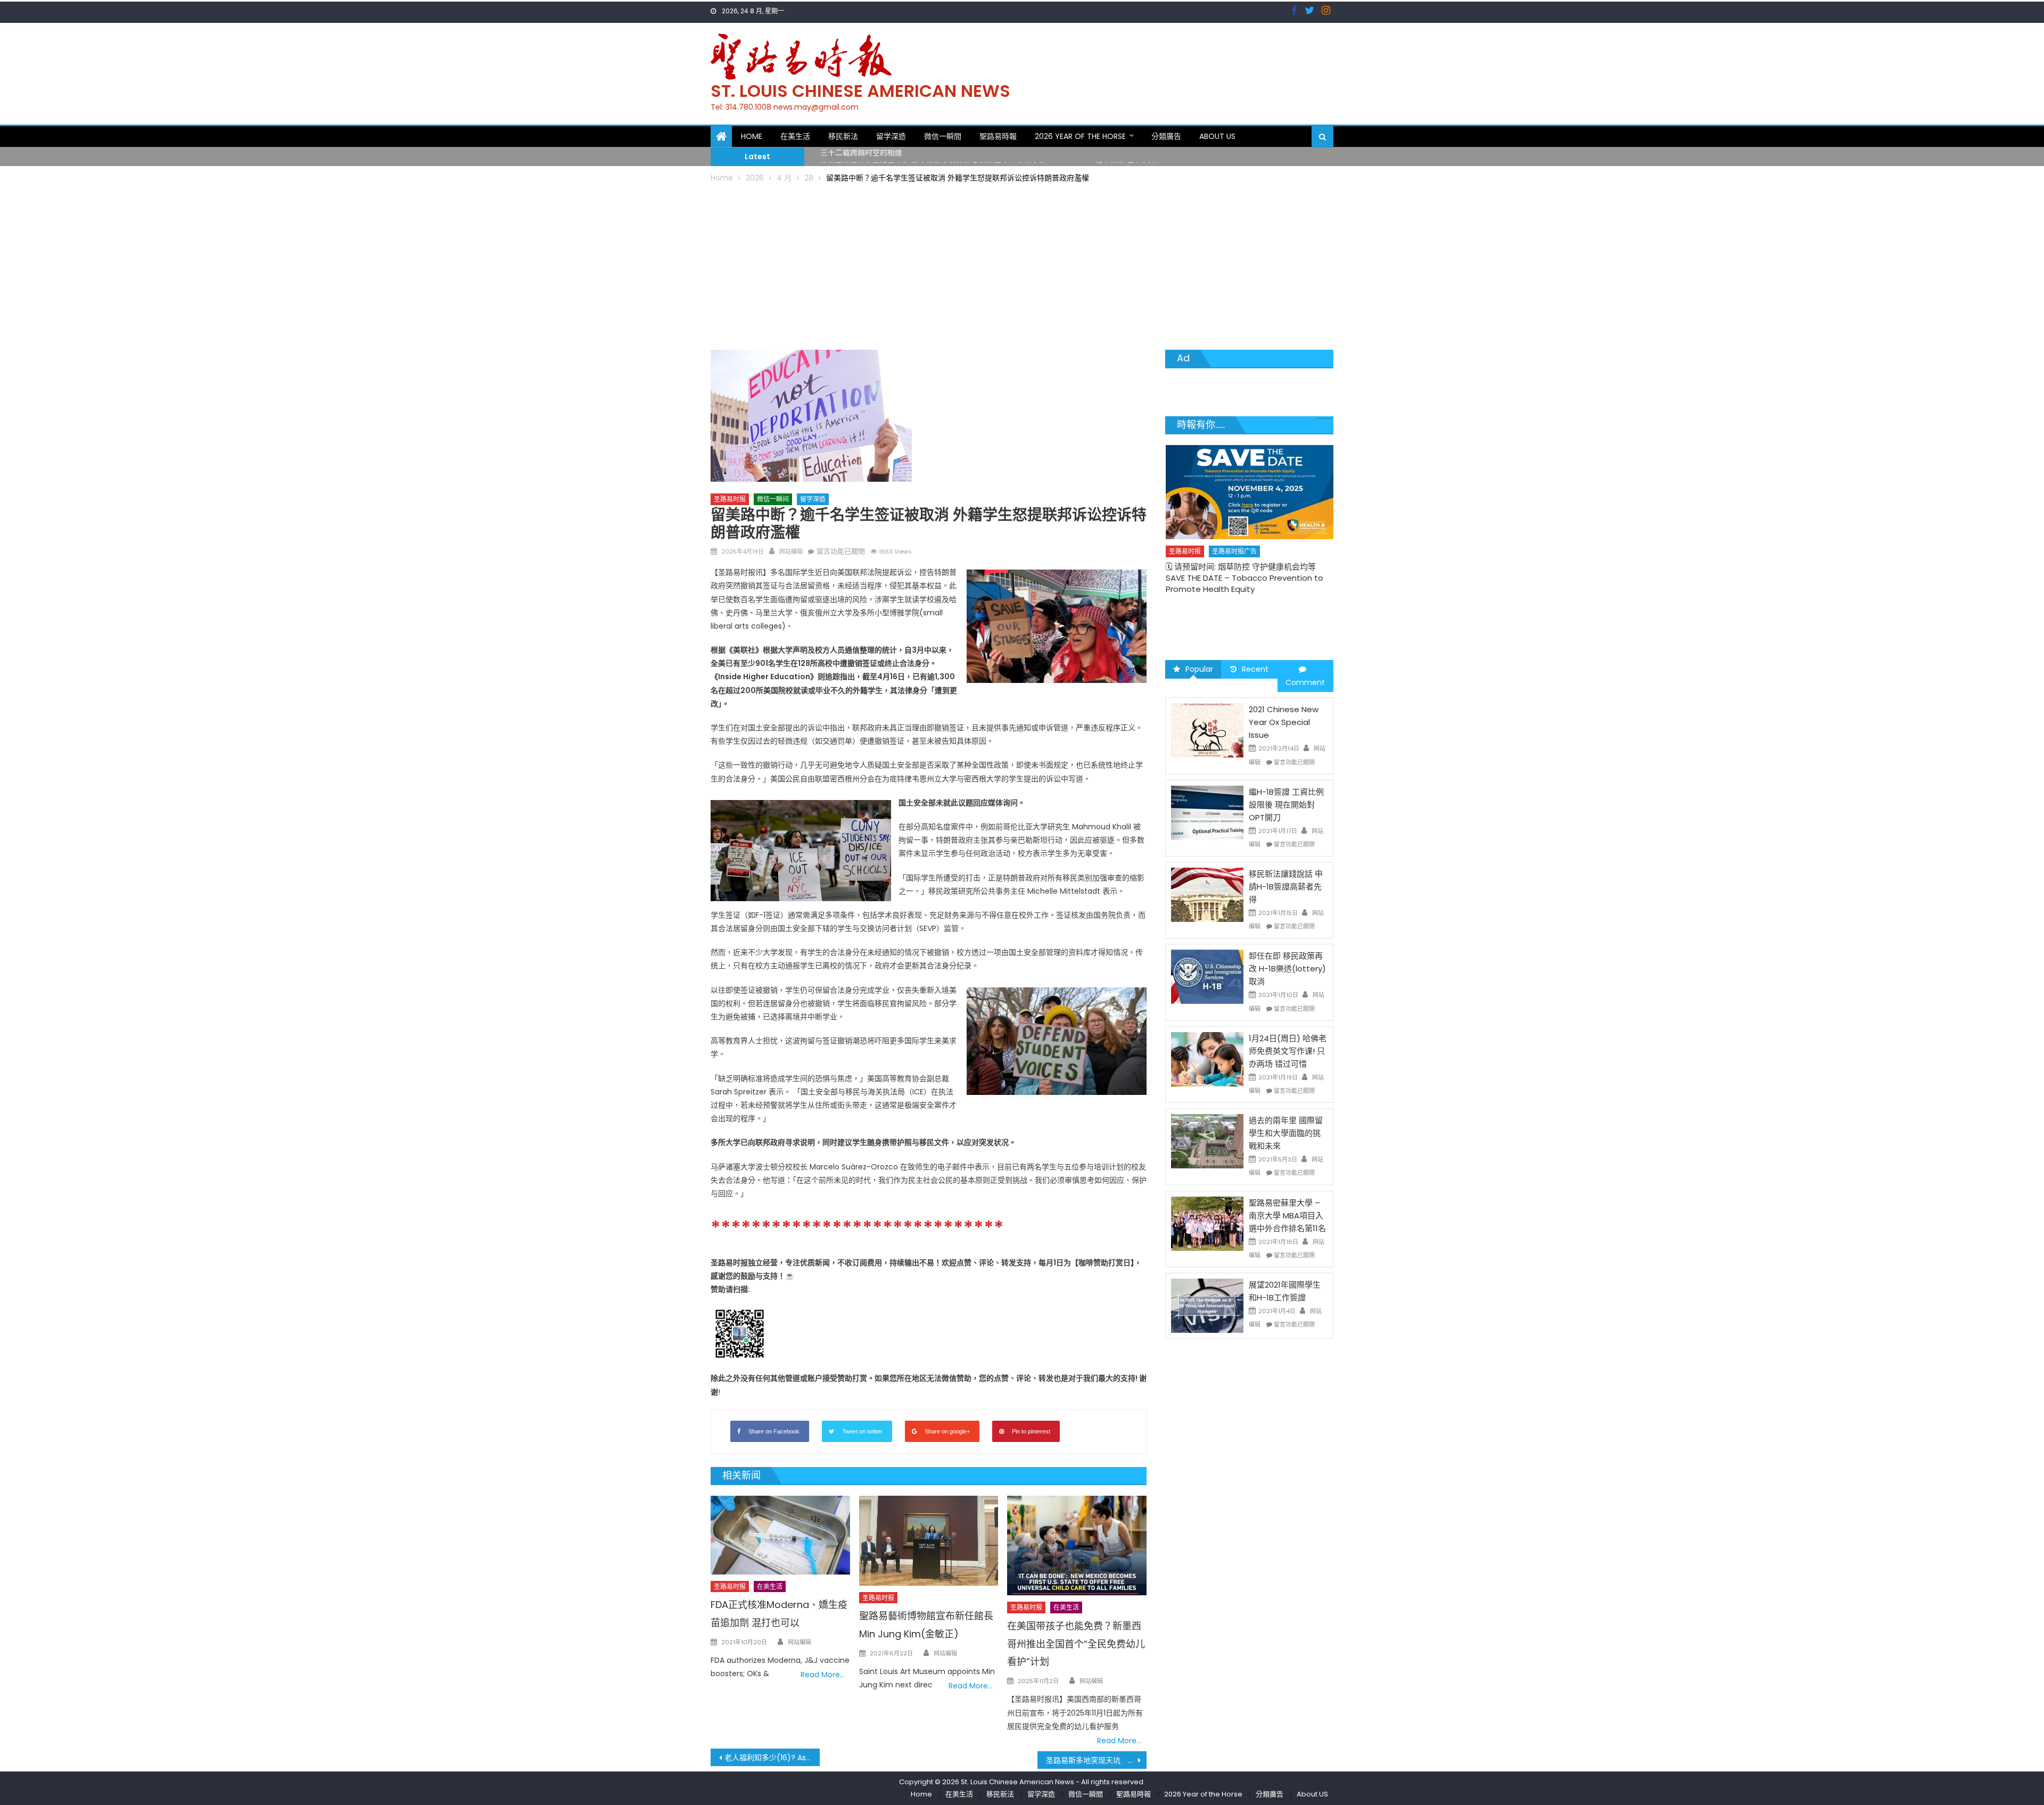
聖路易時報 (998, 136)
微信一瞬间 (773, 499)
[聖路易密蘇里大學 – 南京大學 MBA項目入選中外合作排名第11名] (1207, 1223)
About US (1217, 136)
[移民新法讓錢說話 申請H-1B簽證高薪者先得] (1207, 894)
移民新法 (843, 136)
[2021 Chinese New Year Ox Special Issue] (1207, 730)
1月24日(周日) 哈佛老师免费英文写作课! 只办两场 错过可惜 (1288, 1051)
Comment (1305, 682)
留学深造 (891, 136)
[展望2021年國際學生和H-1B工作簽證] (1207, 1305)
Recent (1255, 669)
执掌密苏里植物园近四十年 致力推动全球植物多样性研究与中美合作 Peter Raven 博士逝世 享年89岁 (990, 156)
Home (752, 136)
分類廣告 (1166, 136)
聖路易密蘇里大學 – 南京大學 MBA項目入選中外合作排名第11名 (1287, 1215)
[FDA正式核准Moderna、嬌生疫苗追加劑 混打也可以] (780, 1535)
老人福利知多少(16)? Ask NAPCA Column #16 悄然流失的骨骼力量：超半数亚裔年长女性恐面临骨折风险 (772, 1758)
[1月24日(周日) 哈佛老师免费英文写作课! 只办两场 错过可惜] (1207, 1059)
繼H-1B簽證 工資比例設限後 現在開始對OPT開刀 (1286, 805)
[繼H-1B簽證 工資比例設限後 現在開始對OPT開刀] (1207, 812)
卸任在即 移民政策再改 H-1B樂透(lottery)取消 (1287, 969)
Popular (1199, 669)
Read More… (823, 1675)
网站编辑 (791, 551)
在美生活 (795, 136)
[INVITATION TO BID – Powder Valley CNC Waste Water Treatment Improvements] (1250, 515)
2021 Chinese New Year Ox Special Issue (1284, 722)
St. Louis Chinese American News (860, 91)
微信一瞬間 (943, 136)
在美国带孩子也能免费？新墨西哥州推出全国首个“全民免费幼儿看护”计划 (1076, 1644)
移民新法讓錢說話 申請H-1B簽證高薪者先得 (1286, 887)
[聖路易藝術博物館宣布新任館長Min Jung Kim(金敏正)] (929, 1541)
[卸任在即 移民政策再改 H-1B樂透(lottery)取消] (1207, 976)
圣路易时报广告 (1234, 597)
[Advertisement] (1022, 265)
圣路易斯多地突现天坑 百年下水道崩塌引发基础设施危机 (1096, 1760)
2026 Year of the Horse (1080, 136)
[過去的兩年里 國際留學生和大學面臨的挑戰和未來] (1207, 1141)
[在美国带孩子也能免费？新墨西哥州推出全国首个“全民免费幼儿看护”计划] (1077, 1546)
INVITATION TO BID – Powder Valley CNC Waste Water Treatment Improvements (1246, 618)
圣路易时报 (730, 499)
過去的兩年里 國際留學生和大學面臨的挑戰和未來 (1286, 1133)
